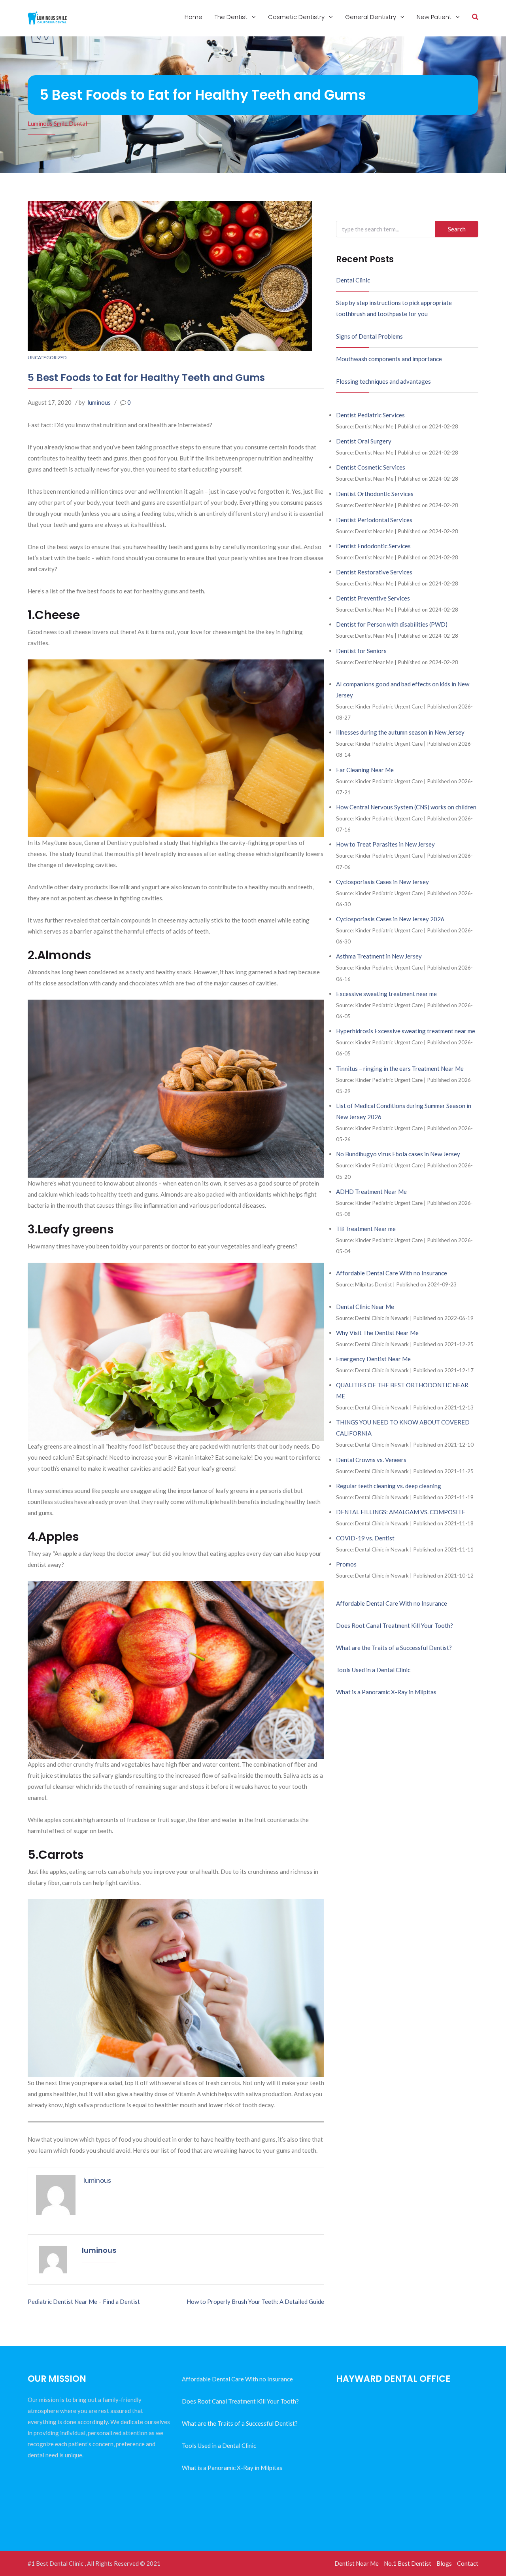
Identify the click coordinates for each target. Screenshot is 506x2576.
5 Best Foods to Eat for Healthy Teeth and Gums (146, 378)
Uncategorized (47, 357)
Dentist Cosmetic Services (371, 467)
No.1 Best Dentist (408, 2563)
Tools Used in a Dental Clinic (373, 1670)
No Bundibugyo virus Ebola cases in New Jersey (398, 1154)
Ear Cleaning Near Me (365, 770)
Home (194, 17)
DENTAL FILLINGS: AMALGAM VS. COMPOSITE (401, 1512)
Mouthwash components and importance (389, 359)
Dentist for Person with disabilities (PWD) (392, 624)
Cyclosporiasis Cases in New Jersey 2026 (390, 919)
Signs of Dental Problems (369, 336)
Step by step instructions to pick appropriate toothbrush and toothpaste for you (394, 308)
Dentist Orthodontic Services (375, 494)
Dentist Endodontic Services (373, 546)
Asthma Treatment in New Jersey (379, 956)
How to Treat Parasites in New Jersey (385, 844)
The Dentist (232, 17)
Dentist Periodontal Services (374, 520)
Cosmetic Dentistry (297, 17)
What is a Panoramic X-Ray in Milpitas (386, 1692)
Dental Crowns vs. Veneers (371, 1460)
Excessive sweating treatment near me (386, 994)
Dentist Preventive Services (373, 598)
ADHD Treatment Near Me (371, 1191)
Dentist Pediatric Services (370, 415)
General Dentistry (371, 17)
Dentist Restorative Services (374, 572)
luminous (99, 402)
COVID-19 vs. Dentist (365, 1538)
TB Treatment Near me (366, 1229)
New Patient (435, 17)
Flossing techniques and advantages (383, 381)
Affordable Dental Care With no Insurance (392, 1273)
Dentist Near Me (357, 2563)
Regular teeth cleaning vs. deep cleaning (389, 1486)
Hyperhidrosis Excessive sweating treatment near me (406, 1031)
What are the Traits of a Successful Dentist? (394, 1648)
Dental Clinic (353, 280)
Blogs (444, 2563)
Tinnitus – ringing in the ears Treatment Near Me (400, 1068)
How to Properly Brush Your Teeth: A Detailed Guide (255, 2301)
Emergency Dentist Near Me (373, 1359)
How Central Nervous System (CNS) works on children (406, 807)
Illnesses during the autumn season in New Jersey (400, 732)
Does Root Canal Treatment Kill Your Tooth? (395, 1625)
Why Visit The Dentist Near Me (377, 1333)
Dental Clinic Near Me (365, 1307)
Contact (468, 2563)
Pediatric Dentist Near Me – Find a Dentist (84, 2301)
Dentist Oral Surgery (364, 441)
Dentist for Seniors (361, 651)
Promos (346, 1564)
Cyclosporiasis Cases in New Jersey (382, 882)
